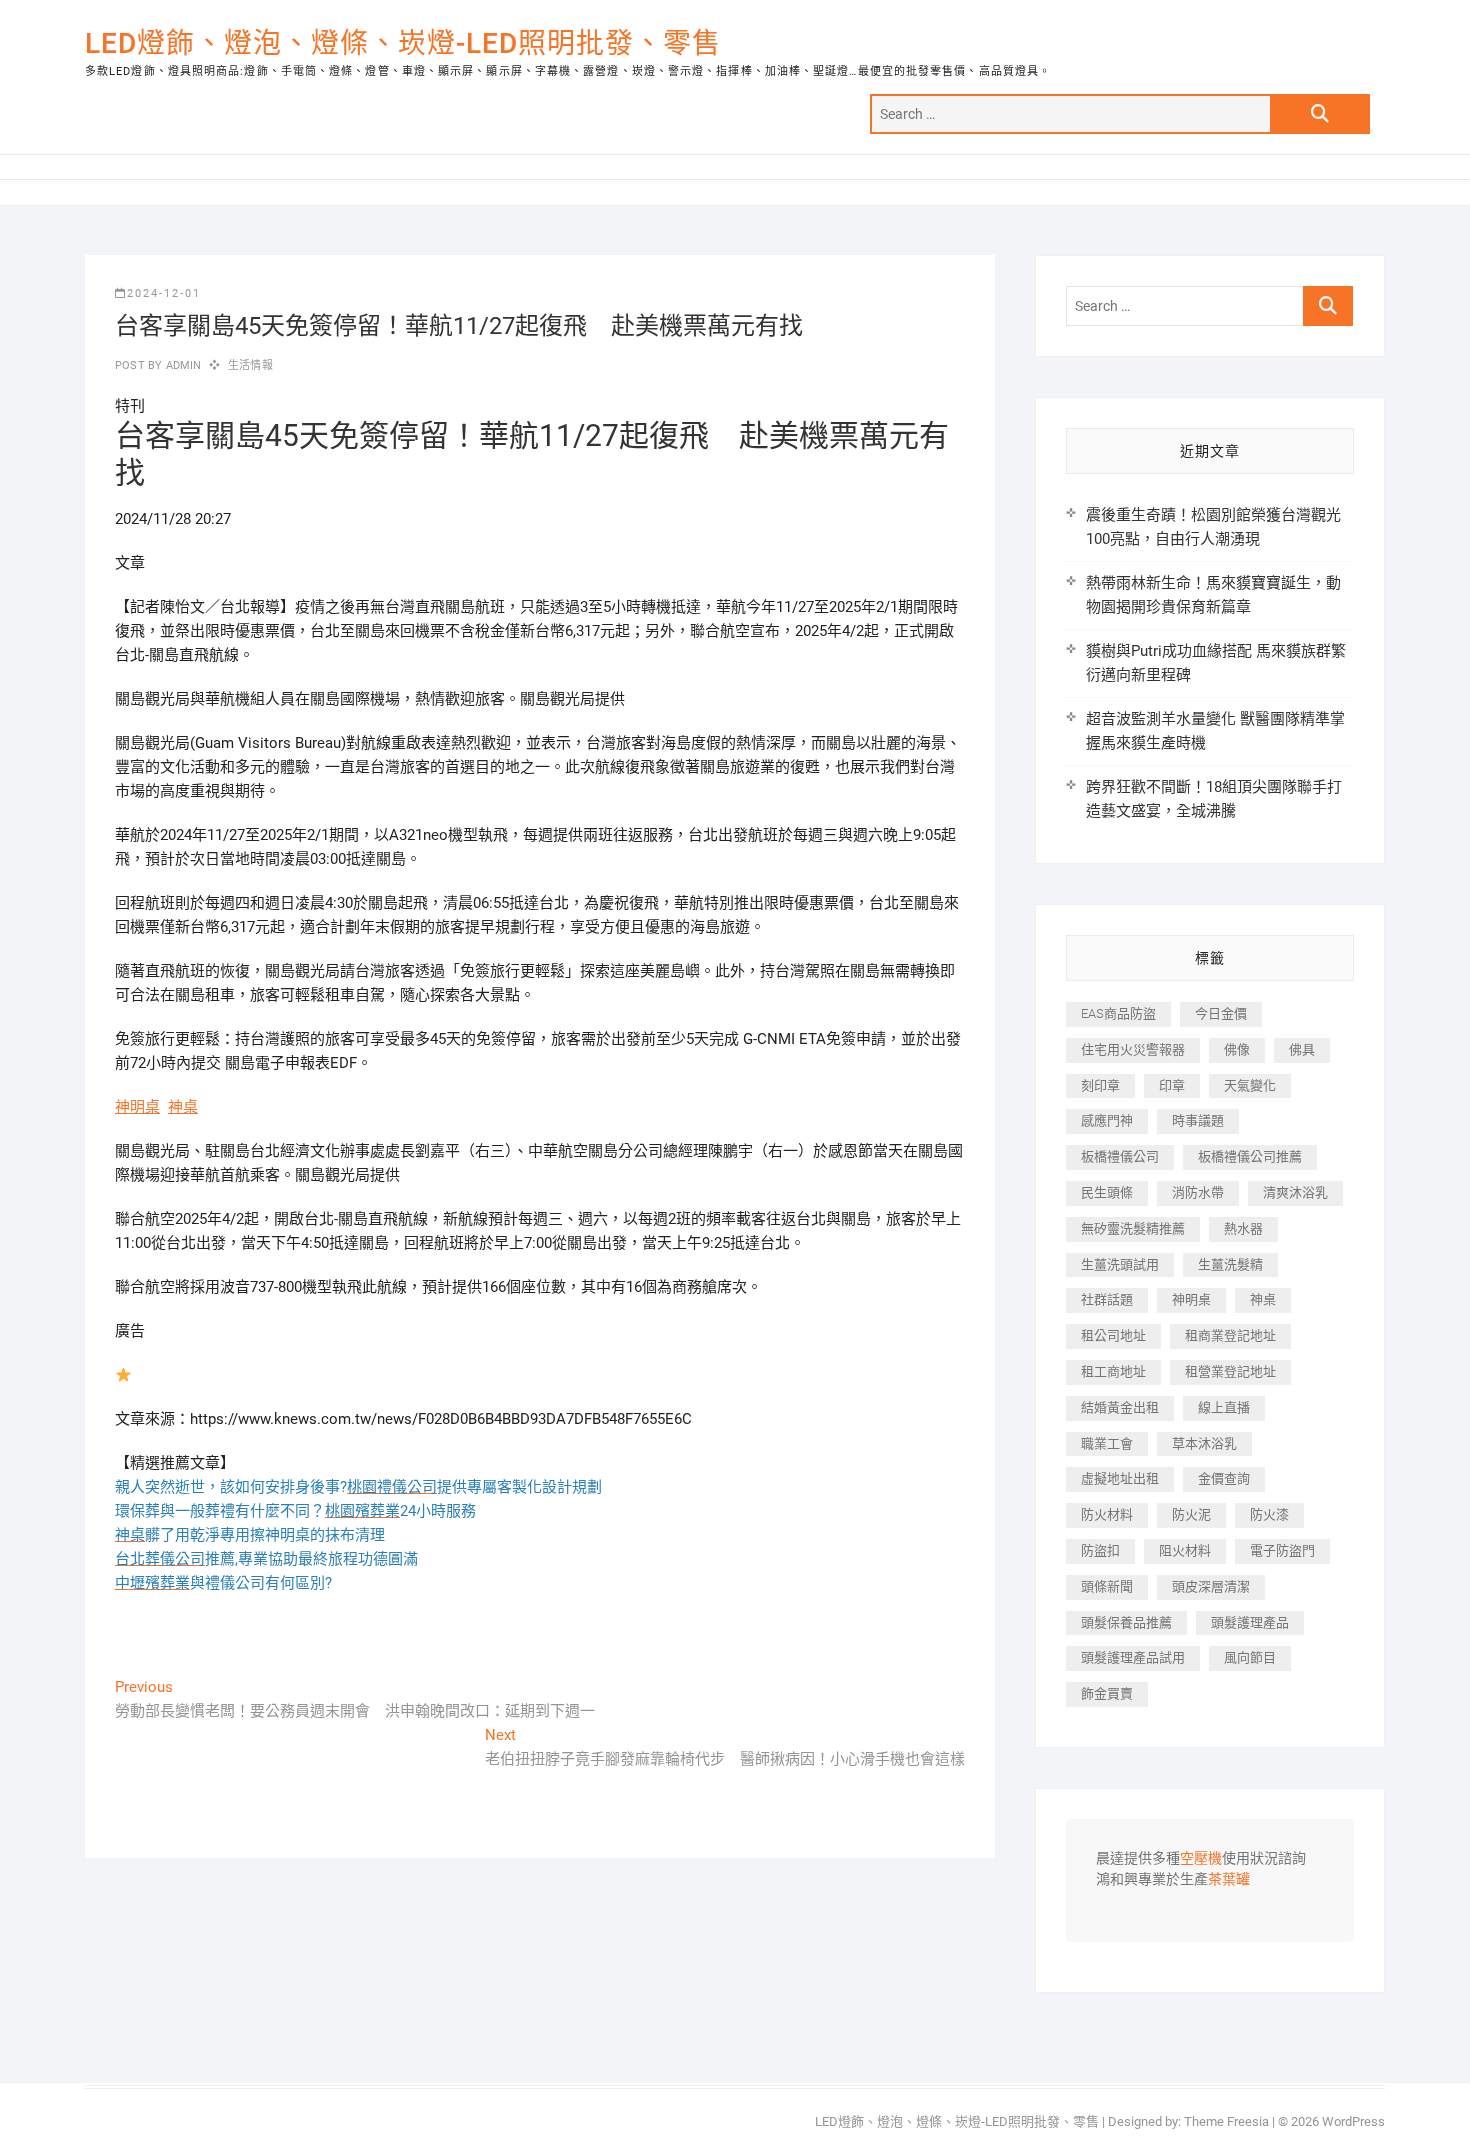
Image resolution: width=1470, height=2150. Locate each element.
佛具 (1302, 1049)
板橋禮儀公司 (1120, 1156)
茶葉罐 (1229, 1880)
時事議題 (1198, 1120)
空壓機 (1201, 1859)
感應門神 (1107, 1120)
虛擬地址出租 (1120, 1478)
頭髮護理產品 (1250, 1622)
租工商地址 (1113, 1371)
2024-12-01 (164, 293)
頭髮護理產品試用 (1133, 1657)
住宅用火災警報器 (1133, 1049)
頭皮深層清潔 (1211, 1586)
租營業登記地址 (1230, 1371)
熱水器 (1243, 1228)
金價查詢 (1224, 1478)
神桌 (183, 1107)
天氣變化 (1250, 1085)
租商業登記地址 (1230, 1335)
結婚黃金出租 (1120, 1407)
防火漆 (1269, 1514)
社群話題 (1107, 1299)
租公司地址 (1113, 1335)
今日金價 (1221, 1013)
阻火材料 (1185, 1550)
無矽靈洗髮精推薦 (1133, 1228)
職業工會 (1107, 1443)
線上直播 (1224, 1407)
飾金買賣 (1107, 1693)
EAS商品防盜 (1118, 1013)
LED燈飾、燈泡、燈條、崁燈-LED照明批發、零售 (403, 43)
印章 (1172, 1085)
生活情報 (250, 365)
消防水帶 (1198, 1192)
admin (181, 365)
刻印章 (1100, 1085)
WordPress (1353, 2121)
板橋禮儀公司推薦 (1250, 1156)
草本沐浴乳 (1204, 1443)
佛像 (1237, 1049)
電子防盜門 (1282, 1550)
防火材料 (1107, 1514)
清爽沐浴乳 (1295, 1192)
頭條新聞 (1107, 1586)
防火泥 (1191, 1514)
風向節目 (1250, 1657)
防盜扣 (1100, 1550)
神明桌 (137, 1107)
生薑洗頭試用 (1120, 1264)
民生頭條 (1107, 1192)
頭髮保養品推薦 (1126, 1622)
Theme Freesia (1226, 2121)
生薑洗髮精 (1230, 1264)
